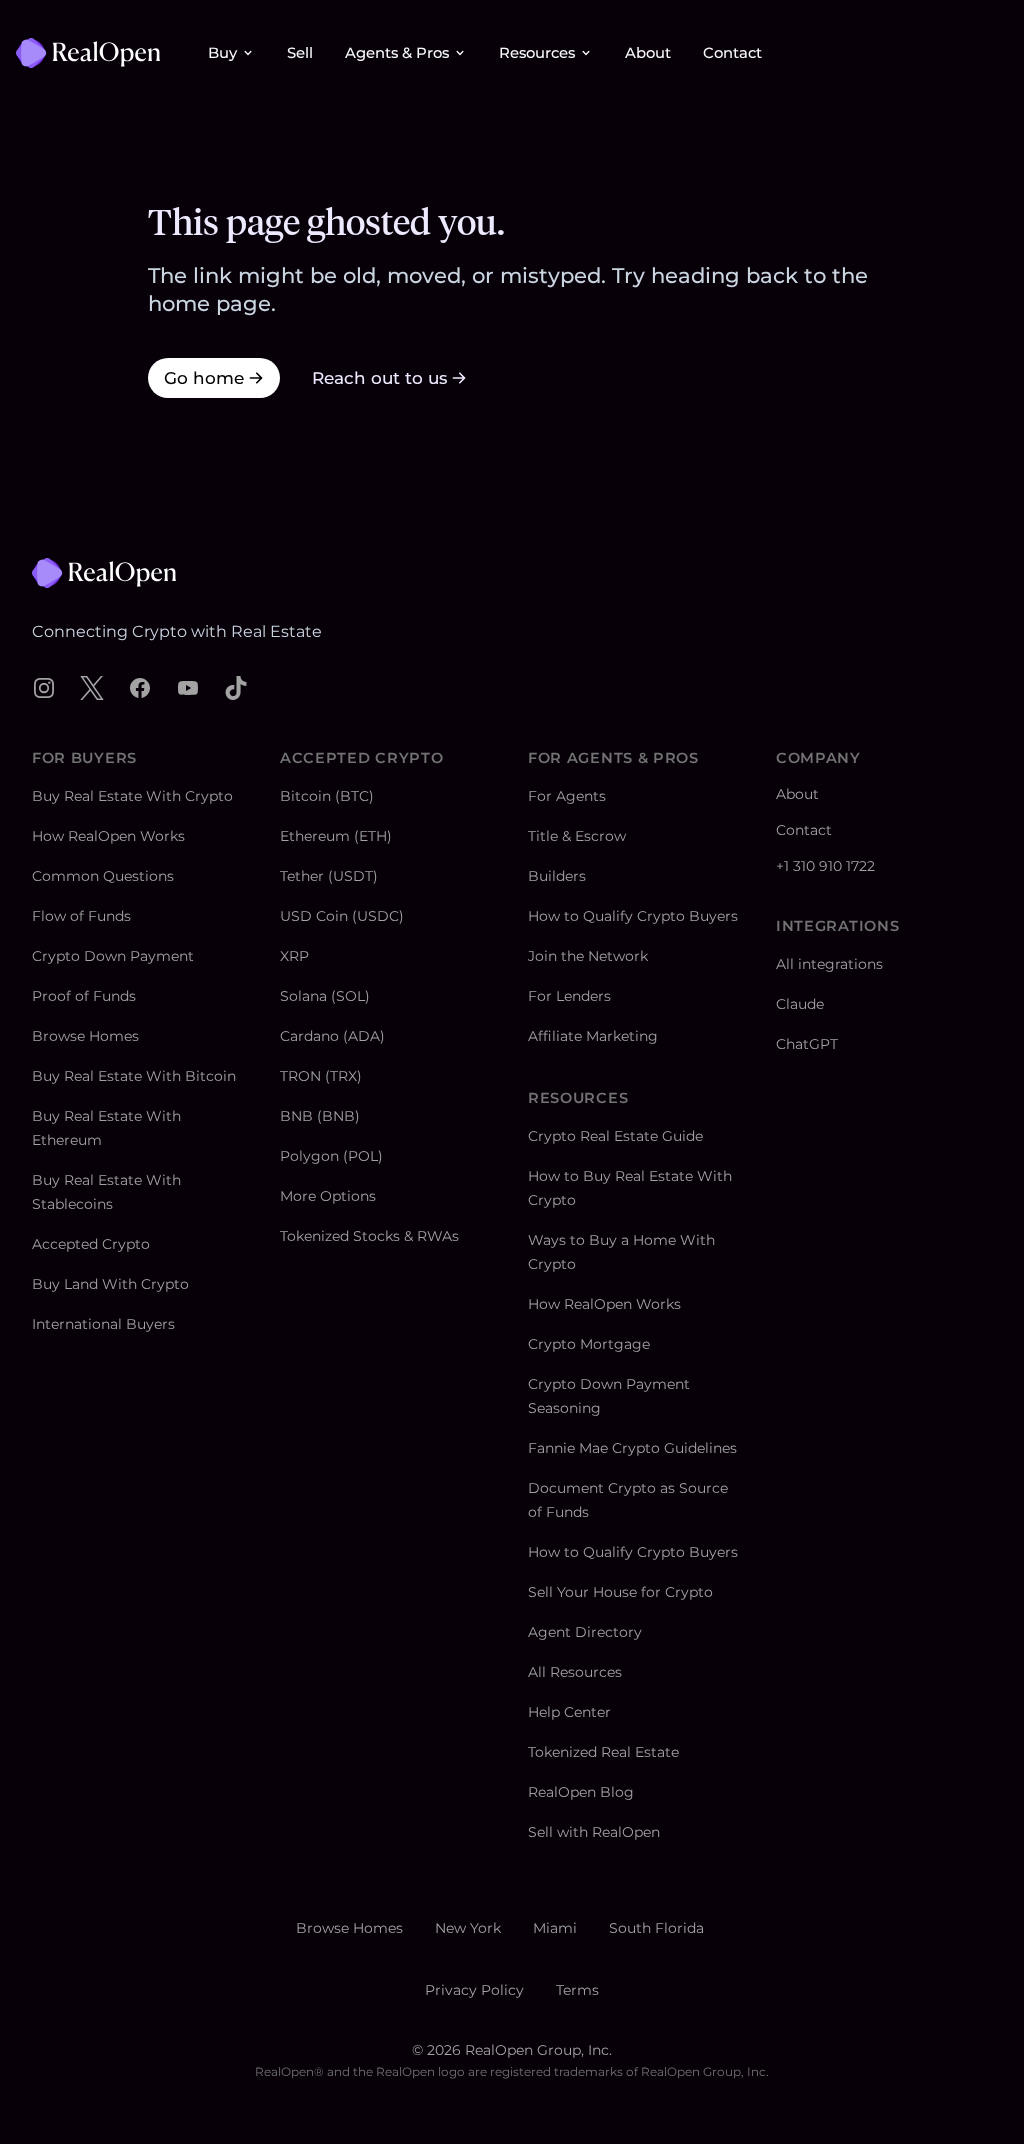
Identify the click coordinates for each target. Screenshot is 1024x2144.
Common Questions (103, 876)
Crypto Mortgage (589, 1344)
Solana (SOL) (325, 996)
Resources (537, 53)
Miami (555, 1928)
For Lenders (569, 996)
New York (468, 1928)
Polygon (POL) (331, 1156)
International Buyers (103, 1324)
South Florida (656, 1928)
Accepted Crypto (91, 1244)
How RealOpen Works (108, 836)
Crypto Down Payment (113, 956)
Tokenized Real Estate (603, 1752)
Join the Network (588, 956)
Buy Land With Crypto (110, 1284)
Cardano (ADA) (332, 1036)
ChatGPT (807, 1044)
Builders (557, 876)
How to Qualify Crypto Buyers (633, 916)
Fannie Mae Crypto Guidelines (632, 1448)
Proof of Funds (84, 996)
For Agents (567, 796)
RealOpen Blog (581, 1792)
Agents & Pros (397, 53)
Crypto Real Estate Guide (615, 1136)
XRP (294, 956)
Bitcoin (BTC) (327, 796)
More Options (328, 1196)
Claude (800, 1004)
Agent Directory (585, 1632)
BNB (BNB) (320, 1116)
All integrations (829, 964)
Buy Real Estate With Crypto (132, 796)
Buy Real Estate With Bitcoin (134, 1076)
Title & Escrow (577, 836)
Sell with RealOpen (594, 1832)
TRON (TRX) (321, 1076)
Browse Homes (85, 1036)
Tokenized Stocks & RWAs (369, 1236)
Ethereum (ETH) (336, 836)
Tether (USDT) (329, 876)
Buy (222, 53)
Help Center (569, 1712)
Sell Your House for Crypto (620, 1592)
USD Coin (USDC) (342, 916)
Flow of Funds (81, 916)
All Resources (575, 1672)
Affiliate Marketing (593, 1036)
